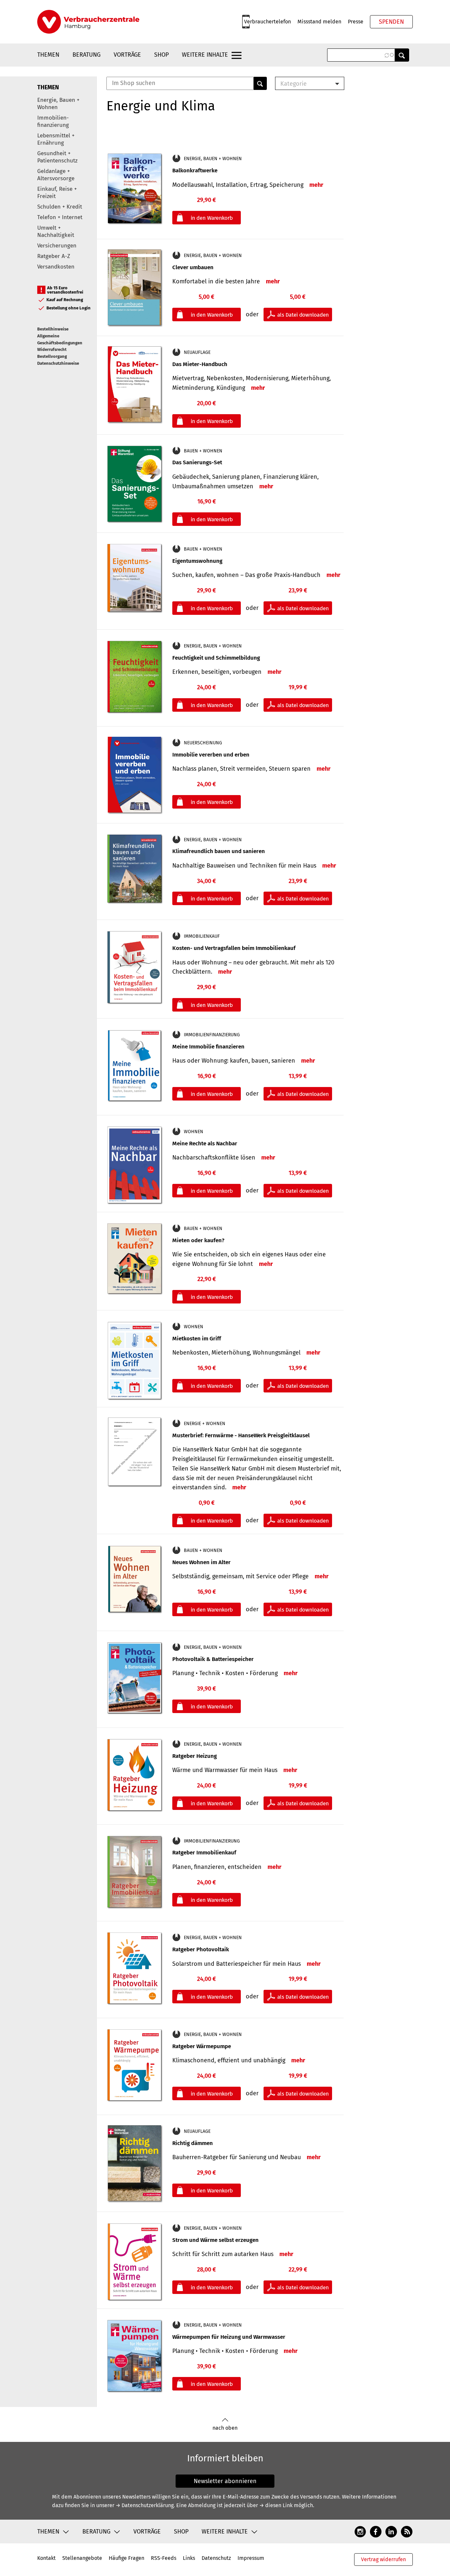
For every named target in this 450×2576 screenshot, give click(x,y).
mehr (316, 185)
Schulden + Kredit (60, 207)
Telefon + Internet (60, 217)
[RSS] (407, 2531)
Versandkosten (56, 267)
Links (189, 2558)
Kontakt (46, 2558)
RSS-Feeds (164, 2558)
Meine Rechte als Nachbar (205, 1144)
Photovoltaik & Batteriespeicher (213, 1659)
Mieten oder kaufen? (198, 1240)
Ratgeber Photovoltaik (201, 1949)
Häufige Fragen (127, 2558)
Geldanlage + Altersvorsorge (56, 175)
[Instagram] (360, 2531)
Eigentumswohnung (197, 561)
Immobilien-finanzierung (53, 121)
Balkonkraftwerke (195, 171)
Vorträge (127, 55)
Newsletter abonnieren (225, 2481)
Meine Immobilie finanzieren (208, 1047)
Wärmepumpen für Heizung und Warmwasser (229, 2337)
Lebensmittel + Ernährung (56, 139)
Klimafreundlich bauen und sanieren (219, 851)
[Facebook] (376, 2531)
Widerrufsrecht (52, 349)
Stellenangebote (82, 2558)
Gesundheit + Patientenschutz (57, 157)
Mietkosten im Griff (197, 1339)
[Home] (88, 22)
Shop (161, 55)
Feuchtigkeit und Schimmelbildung (216, 658)
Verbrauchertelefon (267, 22)
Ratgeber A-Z (54, 256)
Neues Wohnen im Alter (201, 1562)
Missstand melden (319, 22)
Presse (356, 22)
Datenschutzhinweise (58, 363)
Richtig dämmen (193, 2143)
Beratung (86, 55)
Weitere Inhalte (205, 55)
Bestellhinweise (53, 329)
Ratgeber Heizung (195, 1756)
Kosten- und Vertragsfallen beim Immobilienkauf (234, 948)
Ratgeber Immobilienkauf (204, 1853)
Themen (48, 55)
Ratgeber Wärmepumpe (202, 2046)
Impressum (251, 2558)
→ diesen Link (276, 2505)
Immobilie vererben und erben (211, 755)
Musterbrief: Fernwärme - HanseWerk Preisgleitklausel (241, 1435)
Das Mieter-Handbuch (200, 364)
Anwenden (402, 55)
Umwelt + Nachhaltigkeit (56, 231)
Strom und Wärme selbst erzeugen (215, 2240)
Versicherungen (57, 246)
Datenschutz (216, 2558)
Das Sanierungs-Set (197, 462)
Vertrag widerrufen (383, 2559)
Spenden (391, 22)
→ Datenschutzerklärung (145, 2505)
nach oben (225, 2428)
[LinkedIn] (391, 2531)
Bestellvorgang (52, 356)
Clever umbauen (193, 267)
